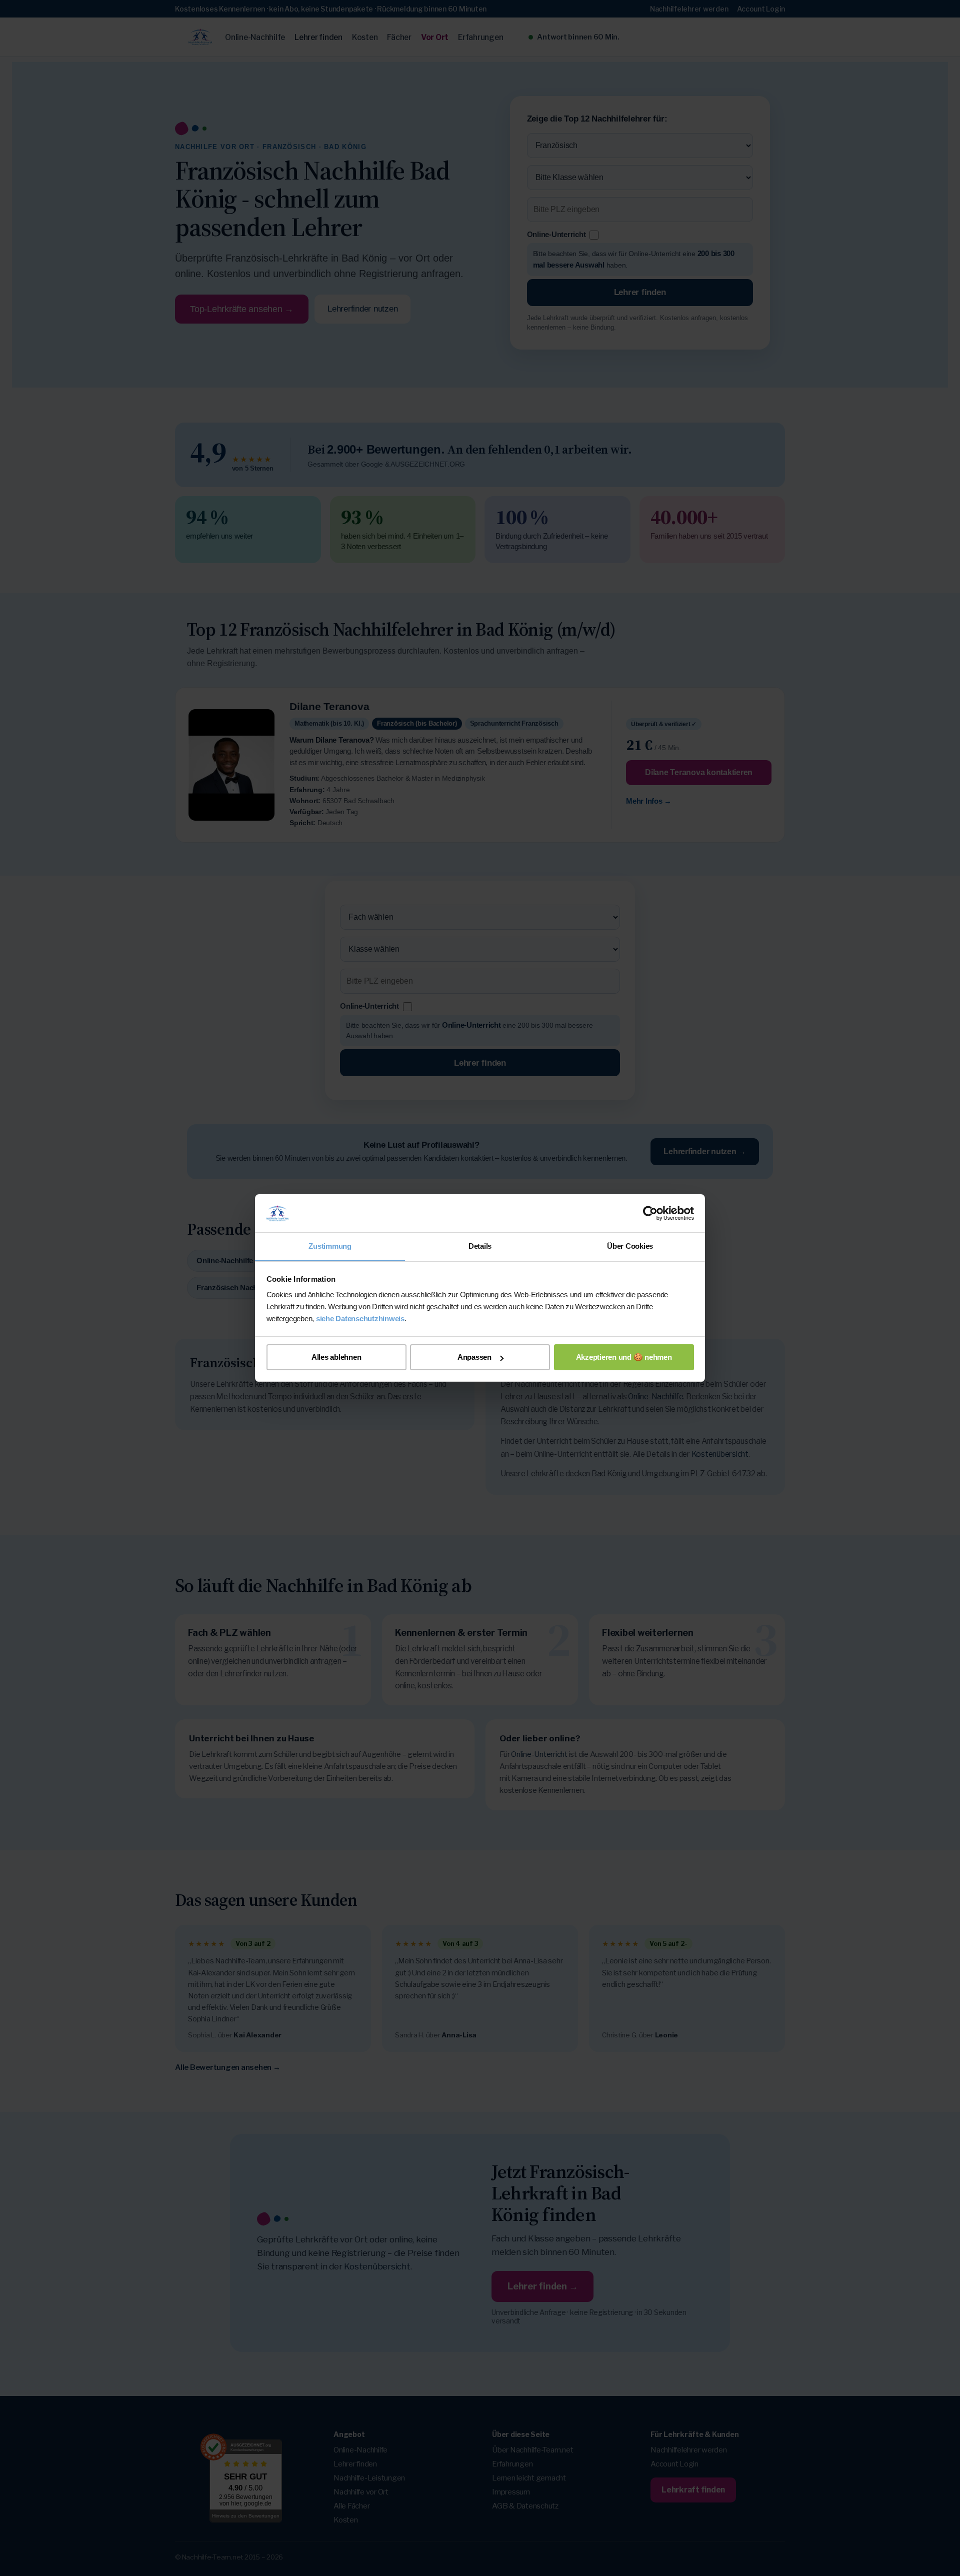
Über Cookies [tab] (630, 1246)
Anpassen (474, 1357)
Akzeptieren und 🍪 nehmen (624, 1357)
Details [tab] (480, 1246)
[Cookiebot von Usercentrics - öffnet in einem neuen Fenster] (650, 1213)
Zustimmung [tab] (330, 1246)
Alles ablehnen (336, 1357)
